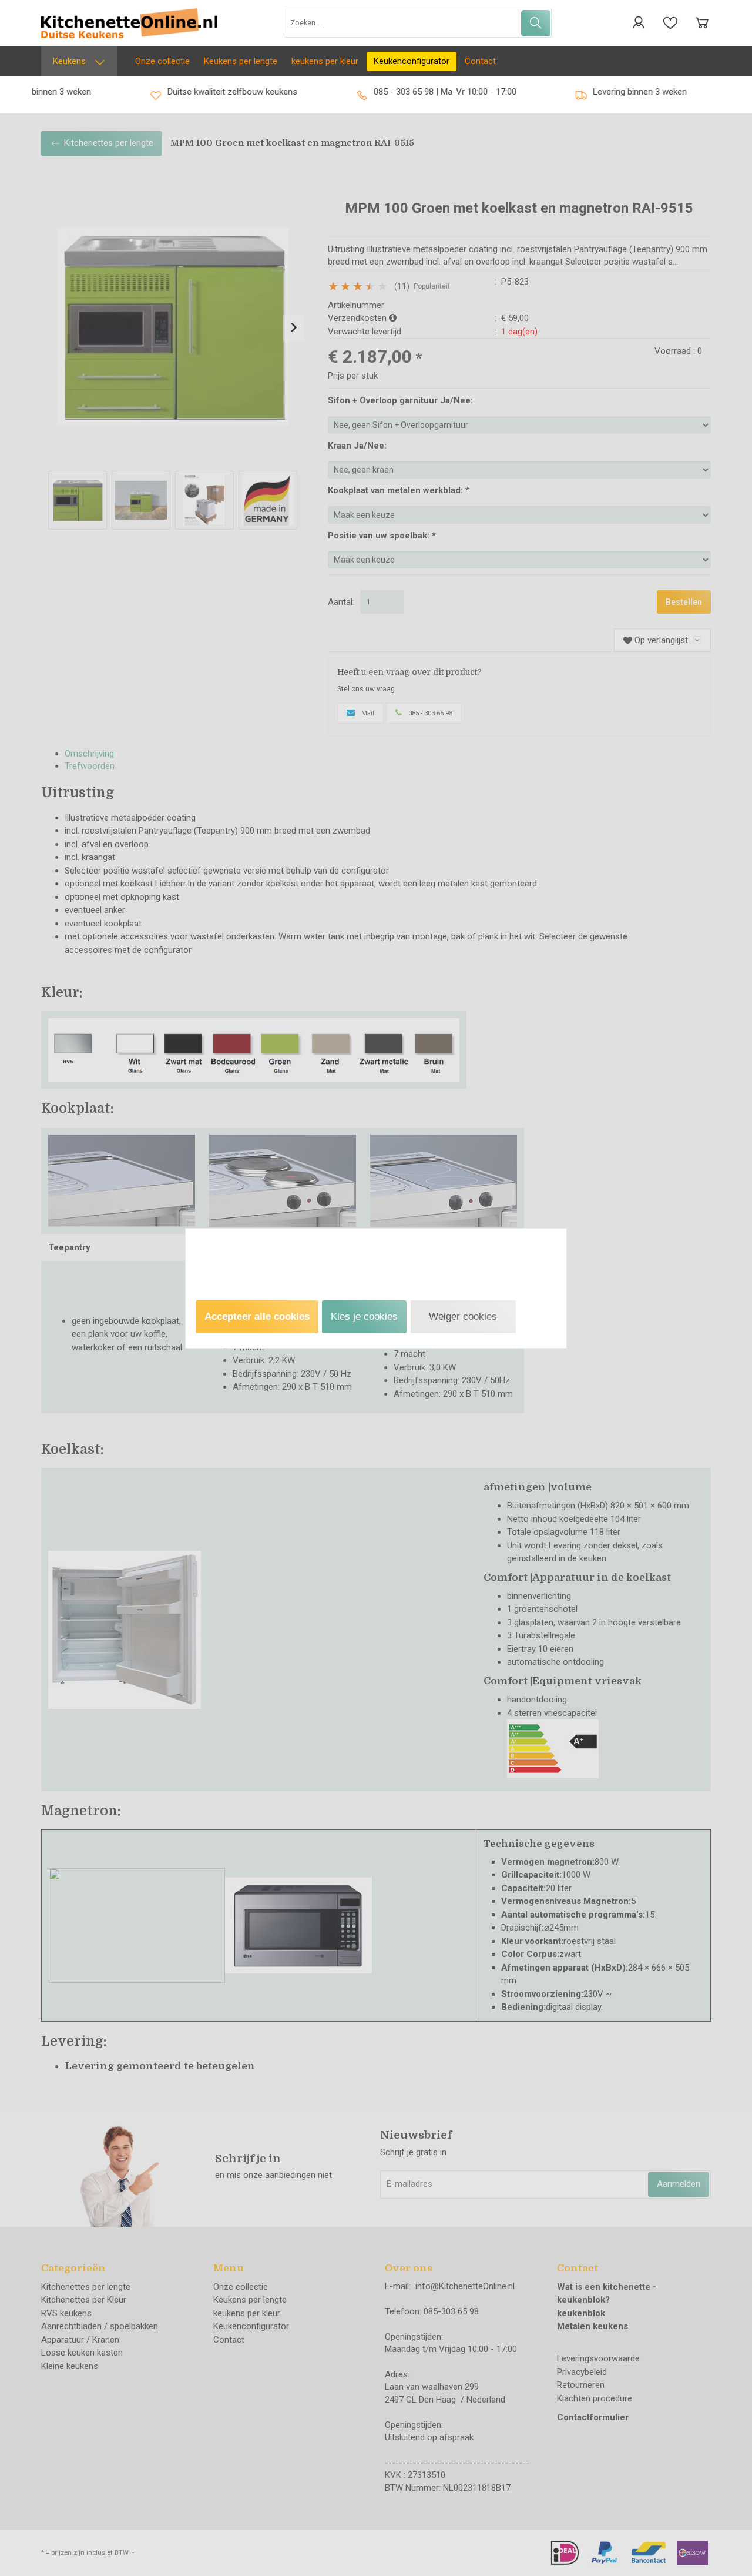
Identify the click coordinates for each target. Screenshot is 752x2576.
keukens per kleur (325, 61)
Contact (480, 61)
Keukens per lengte (241, 61)
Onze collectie (162, 61)
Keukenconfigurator (412, 61)
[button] (257, 1317)
